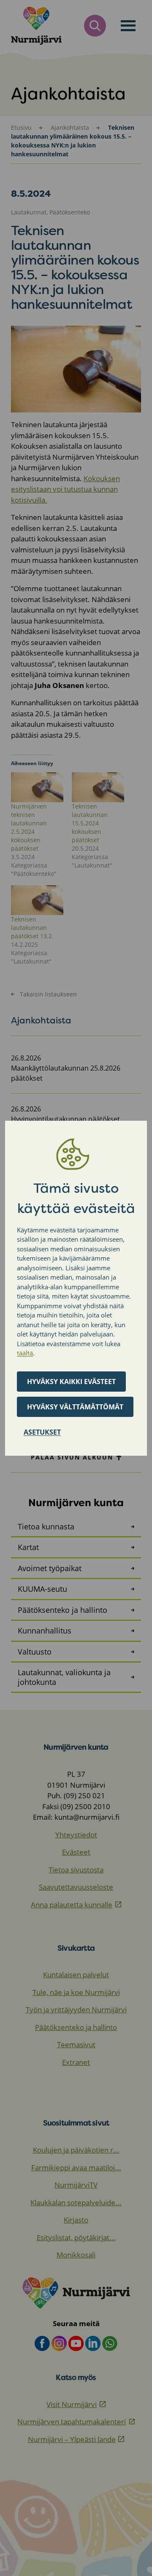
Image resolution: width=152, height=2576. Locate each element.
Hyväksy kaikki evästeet (71, 1382)
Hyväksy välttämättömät (75, 1407)
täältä (25, 1353)
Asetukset (42, 1432)
